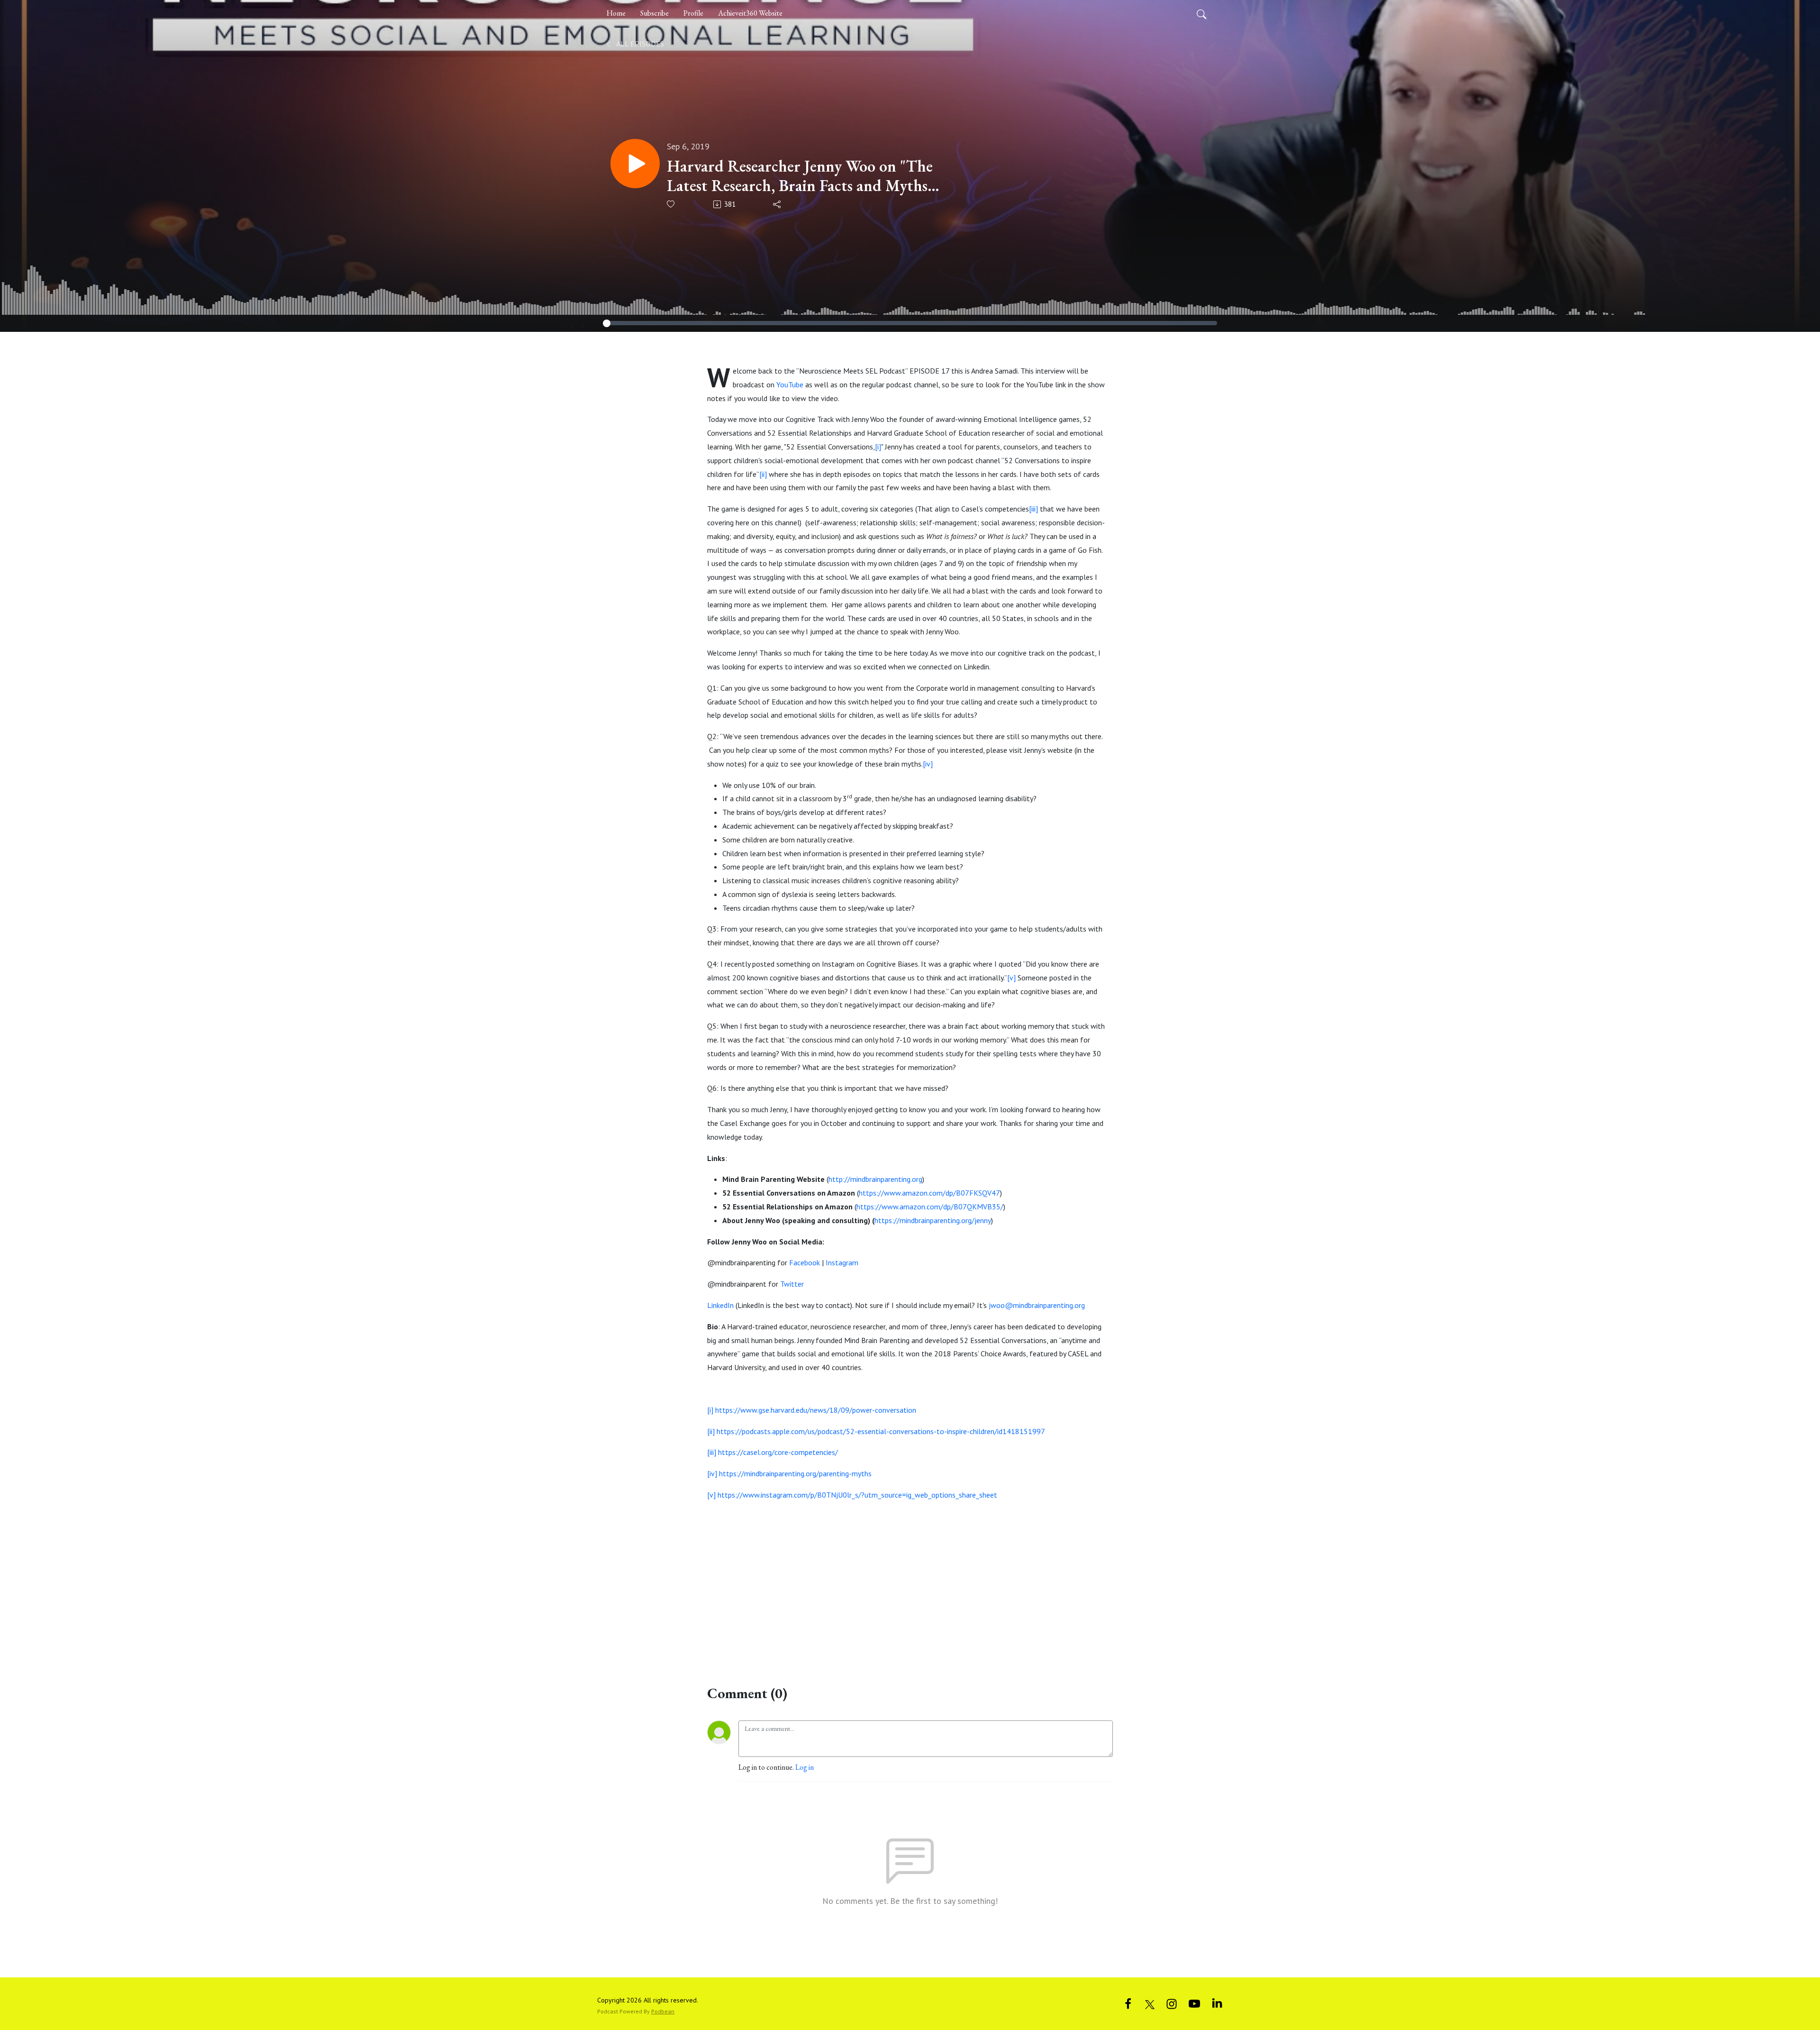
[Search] (1201, 13)
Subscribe (655, 13)
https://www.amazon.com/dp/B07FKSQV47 (929, 1193)
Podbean (663, 2011)
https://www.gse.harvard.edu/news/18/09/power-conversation (816, 1410)
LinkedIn (720, 1305)
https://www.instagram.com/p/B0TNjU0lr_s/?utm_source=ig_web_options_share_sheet (857, 1495)
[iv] (928, 764)
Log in (805, 1767)
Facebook (805, 1262)
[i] (878, 447)
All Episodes (639, 44)
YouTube (790, 384)
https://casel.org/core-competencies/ (778, 1452)
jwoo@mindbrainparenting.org (1037, 1305)
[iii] (1033, 509)
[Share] (778, 204)
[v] (1011, 978)
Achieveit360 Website (750, 13)
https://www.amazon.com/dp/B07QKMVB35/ (930, 1207)
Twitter (792, 1284)
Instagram (842, 1262)
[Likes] (671, 204)
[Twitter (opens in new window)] (1150, 2003)
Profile (693, 13)
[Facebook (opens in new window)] (1128, 2003)
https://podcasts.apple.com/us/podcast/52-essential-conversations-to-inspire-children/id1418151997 (881, 1431)
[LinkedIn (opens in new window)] (1217, 2003)
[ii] (763, 474)
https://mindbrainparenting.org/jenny (933, 1220)
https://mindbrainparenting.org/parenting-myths (795, 1473)
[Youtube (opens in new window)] (1194, 2003)
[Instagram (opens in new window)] (1172, 2003)
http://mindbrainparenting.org (875, 1179)
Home (616, 13)
